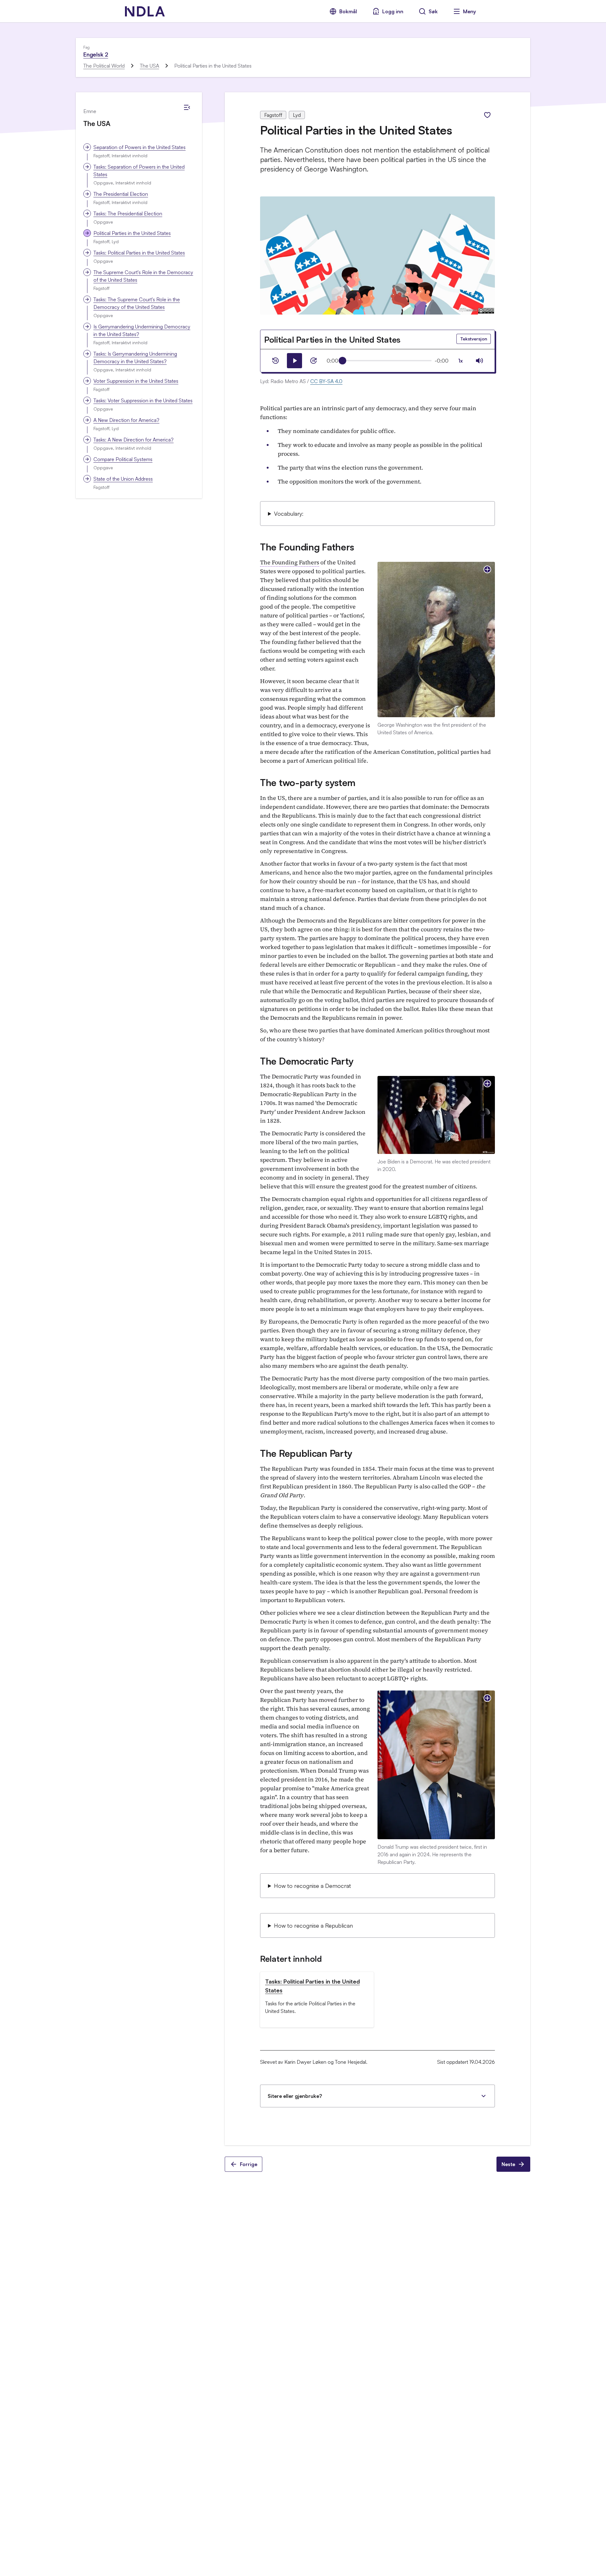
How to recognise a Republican (313, 1925)
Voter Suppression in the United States (136, 381)
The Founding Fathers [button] (290, 562)
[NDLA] (145, 11)
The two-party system (308, 782)
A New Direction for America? (126, 420)
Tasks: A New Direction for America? (134, 440)
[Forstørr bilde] (487, 569)
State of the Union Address (123, 479)
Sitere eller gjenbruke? (295, 2096)
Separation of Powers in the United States (140, 147)
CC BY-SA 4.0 (326, 381)
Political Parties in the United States (132, 233)
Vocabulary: (289, 513)
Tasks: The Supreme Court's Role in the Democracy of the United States (137, 303)
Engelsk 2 (96, 54)
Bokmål (348, 11)
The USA (149, 66)
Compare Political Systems (123, 459)
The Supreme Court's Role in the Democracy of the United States (143, 276)
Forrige (249, 2164)
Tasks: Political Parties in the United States (139, 253)
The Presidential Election (121, 194)
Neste (508, 2164)
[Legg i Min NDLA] (487, 115)
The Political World (104, 66)
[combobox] (460, 361)
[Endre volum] (479, 361)
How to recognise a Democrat (312, 1886)
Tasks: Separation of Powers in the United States (139, 171)
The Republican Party (306, 1453)
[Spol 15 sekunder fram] (313, 361)
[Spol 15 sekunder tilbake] (276, 361)
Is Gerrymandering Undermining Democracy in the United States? (142, 330)
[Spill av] (294, 361)
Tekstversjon (474, 339)
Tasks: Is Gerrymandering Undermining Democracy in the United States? (135, 357)
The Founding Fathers (307, 547)
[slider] (342, 361)
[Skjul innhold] (187, 107)
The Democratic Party (307, 1061)
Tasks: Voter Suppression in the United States (143, 400)
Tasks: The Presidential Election (128, 213)
